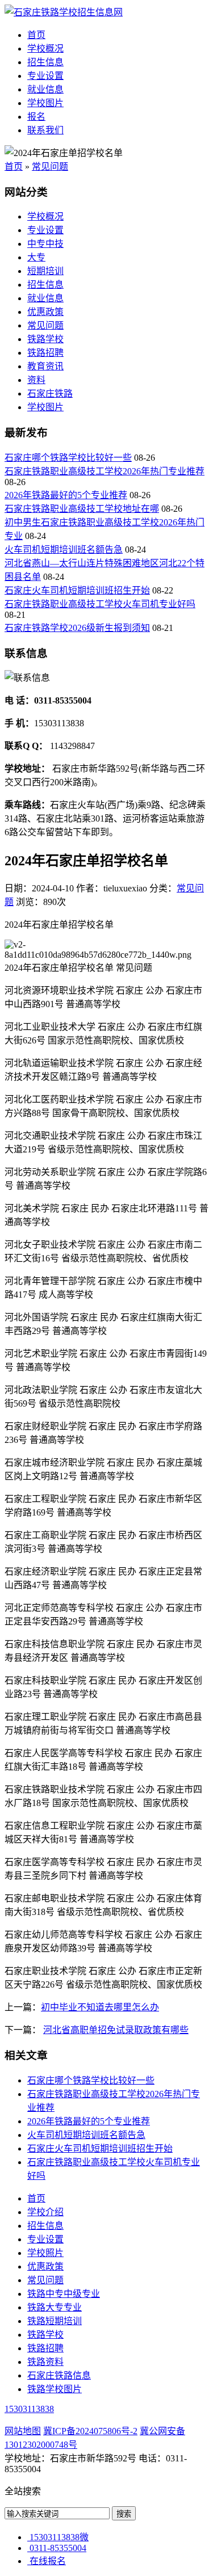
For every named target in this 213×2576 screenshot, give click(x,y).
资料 (36, 380)
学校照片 (45, 2253)
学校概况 (45, 49)
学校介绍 (45, 2212)
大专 (36, 257)
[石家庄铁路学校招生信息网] (64, 12)
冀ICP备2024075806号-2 (90, 2431)
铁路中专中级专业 (64, 2294)
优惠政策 (45, 312)
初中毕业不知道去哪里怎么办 (100, 2007)
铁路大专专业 (55, 2307)
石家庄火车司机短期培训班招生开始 (77, 590)
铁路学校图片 (55, 2389)
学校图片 (45, 103)
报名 (36, 117)
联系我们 (45, 130)
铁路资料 (45, 2362)
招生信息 (45, 62)
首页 (36, 35)
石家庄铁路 (50, 393)
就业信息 (45, 89)
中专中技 (45, 244)
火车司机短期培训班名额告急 (64, 550)
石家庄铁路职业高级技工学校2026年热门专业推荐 (105, 471)
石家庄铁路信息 (59, 2375)
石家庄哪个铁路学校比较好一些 (68, 458)
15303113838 (29, 2409)
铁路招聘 (45, 353)
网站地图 (23, 2431)
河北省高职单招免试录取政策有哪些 (116, 2030)
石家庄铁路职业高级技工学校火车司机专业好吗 (100, 604)
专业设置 (45, 76)
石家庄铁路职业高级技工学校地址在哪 (82, 509)
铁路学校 (45, 339)
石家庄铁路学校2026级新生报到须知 (77, 628)
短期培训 (45, 271)
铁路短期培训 (55, 2321)
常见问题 (50, 167)
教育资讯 (45, 366)
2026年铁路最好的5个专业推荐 (66, 495)
